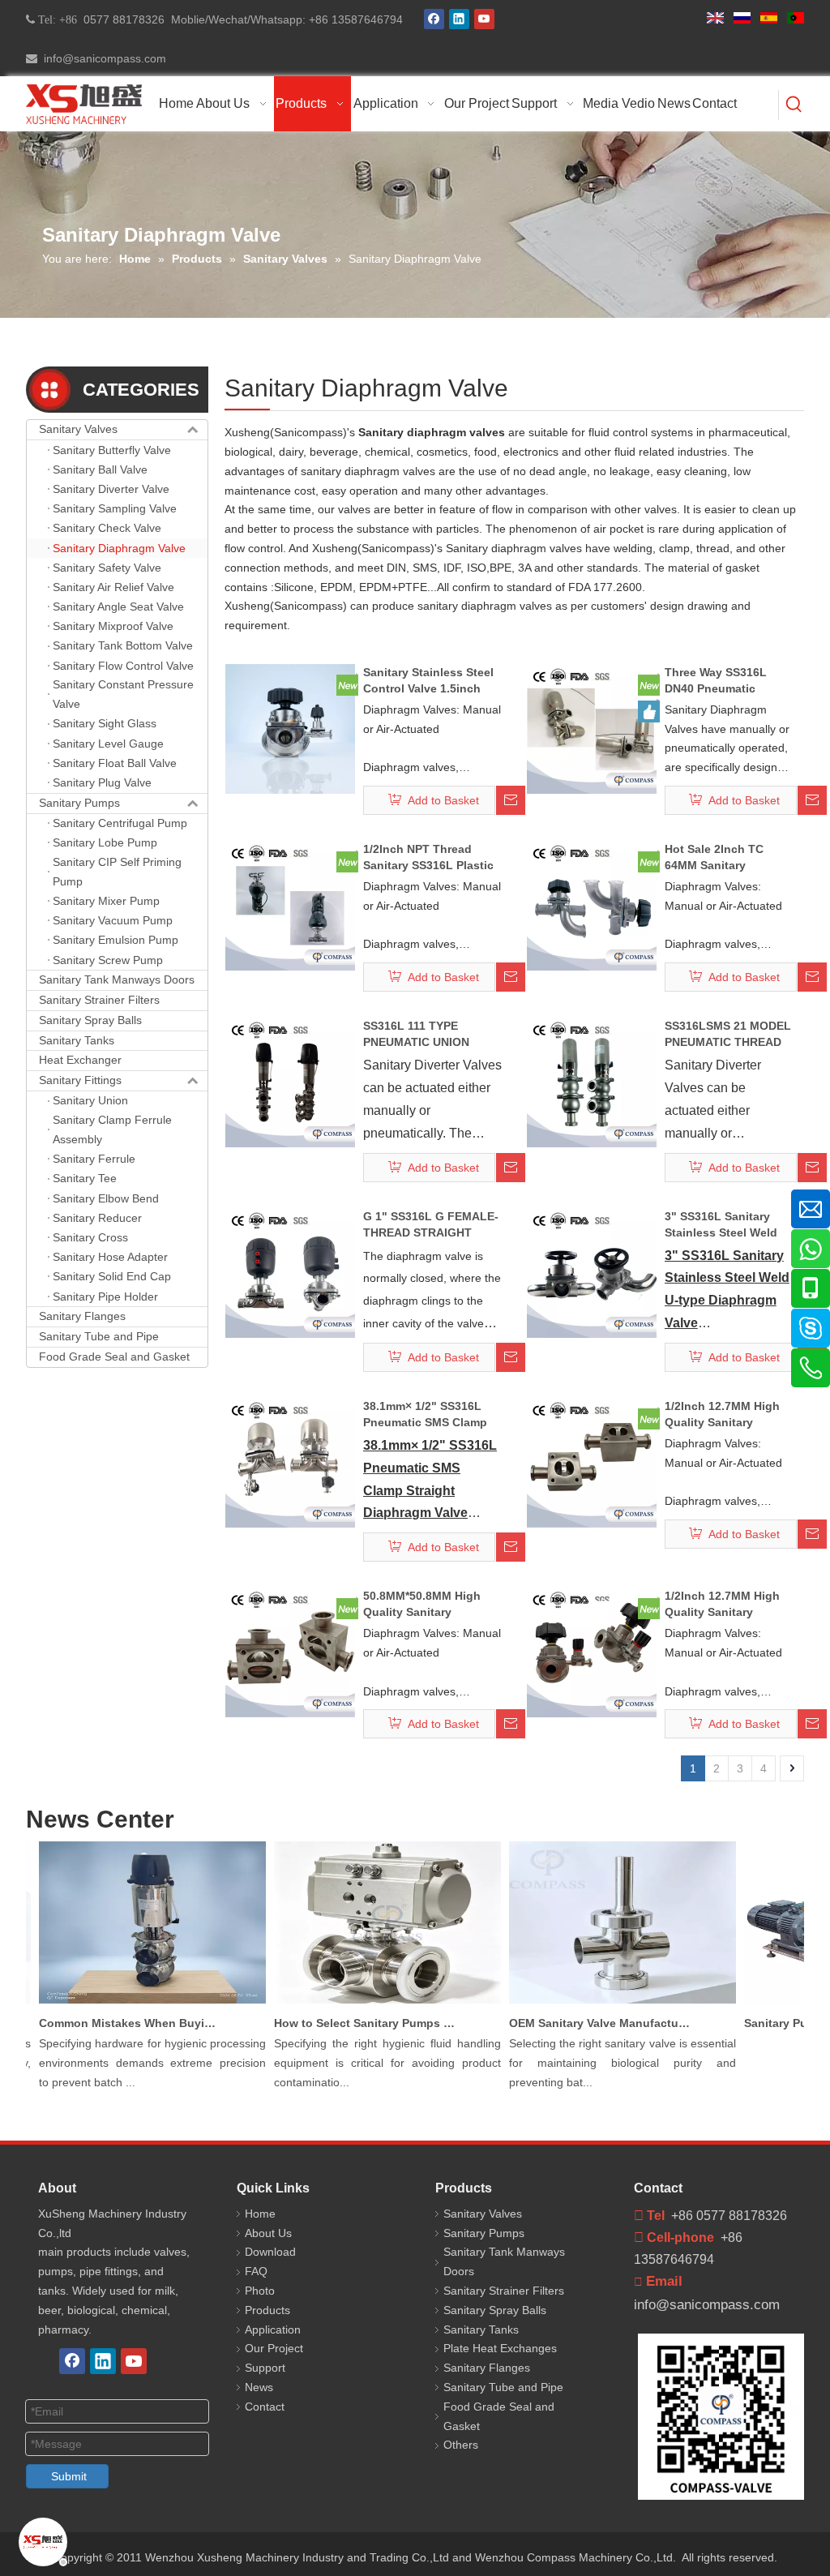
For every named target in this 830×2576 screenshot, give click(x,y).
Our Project (274, 2348)
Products (267, 2310)
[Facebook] (434, 19)
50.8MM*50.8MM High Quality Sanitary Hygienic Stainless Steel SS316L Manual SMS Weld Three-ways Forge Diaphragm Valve (430, 1605)
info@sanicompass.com (102, 58)
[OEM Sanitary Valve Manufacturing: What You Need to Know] (604, 2004)
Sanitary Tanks (77, 1040)
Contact (265, 2407)
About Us (268, 2233)
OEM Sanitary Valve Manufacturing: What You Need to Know (582, 2023)
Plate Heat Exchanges (500, 2348)
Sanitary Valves (78, 429)
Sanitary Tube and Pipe (99, 1336)
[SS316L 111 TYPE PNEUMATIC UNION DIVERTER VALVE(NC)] (290, 1082)
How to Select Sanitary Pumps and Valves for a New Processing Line (347, 2023)
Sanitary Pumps (79, 803)
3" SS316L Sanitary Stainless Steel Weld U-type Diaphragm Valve (721, 1225)
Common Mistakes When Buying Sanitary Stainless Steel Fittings (112, 2023)
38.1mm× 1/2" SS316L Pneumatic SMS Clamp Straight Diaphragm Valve (425, 1415)
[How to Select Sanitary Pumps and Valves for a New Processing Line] (369, 2004)
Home (260, 2214)
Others (461, 2445)
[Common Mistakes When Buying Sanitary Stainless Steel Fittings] (134, 2004)
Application (273, 2330)
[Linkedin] (459, 19)
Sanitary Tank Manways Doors (117, 979)
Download (270, 2252)
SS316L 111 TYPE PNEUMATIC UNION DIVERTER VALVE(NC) (423, 1035)
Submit (69, 2476)
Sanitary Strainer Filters (99, 1000)
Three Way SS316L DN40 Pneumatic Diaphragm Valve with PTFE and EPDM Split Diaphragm (724, 681)
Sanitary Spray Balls (90, 1020)
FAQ (256, 2271)
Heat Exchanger (80, 1060)
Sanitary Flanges (82, 1316)
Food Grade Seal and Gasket (114, 1357)
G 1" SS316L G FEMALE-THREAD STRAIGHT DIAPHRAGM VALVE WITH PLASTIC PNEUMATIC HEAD (431, 1225)
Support (265, 2368)
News (259, 2387)
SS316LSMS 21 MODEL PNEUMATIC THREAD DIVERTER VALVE (728, 1035)
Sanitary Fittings (80, 1080)
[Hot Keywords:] (794, 105)
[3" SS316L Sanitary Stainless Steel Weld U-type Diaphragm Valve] (592, 1271)
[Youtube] (484, 19)
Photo (260, 2291)
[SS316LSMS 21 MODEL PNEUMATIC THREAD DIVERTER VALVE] (592, 1082)
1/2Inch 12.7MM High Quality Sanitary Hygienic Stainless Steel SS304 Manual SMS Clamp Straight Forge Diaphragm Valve (722, 1415)
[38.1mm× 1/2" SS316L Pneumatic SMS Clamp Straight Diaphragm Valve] (290, 1462)
